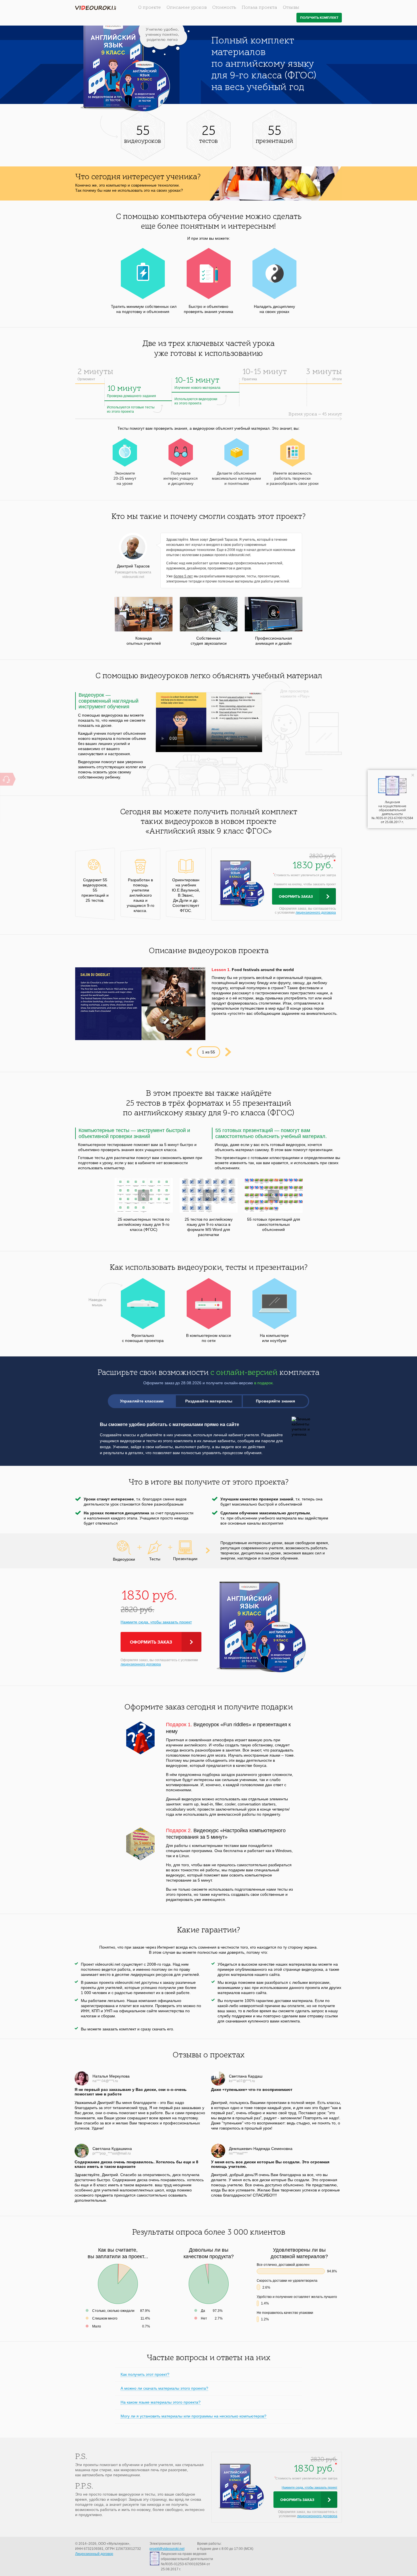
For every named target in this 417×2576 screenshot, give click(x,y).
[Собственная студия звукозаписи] (209, 614)
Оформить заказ (296, 897)
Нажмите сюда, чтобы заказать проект (156, 1622)
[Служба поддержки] (6, 779)
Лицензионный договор (94, 2554)
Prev (189, 1052)
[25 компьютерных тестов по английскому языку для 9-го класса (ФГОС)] (144, 1195)
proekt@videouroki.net (167, 2549)
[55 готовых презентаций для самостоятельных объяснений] (274, 1195)
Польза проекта (259, 8)
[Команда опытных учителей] (144, 614)
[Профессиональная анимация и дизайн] (274, 614)
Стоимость (224, 8)
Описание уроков (187, 8)
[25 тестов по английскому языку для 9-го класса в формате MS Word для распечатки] (209, 1195)
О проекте (149, 8)
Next (228, 1052)
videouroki (96, 8)
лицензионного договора (316, 913)
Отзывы (291, 8)
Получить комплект (319, 18)
